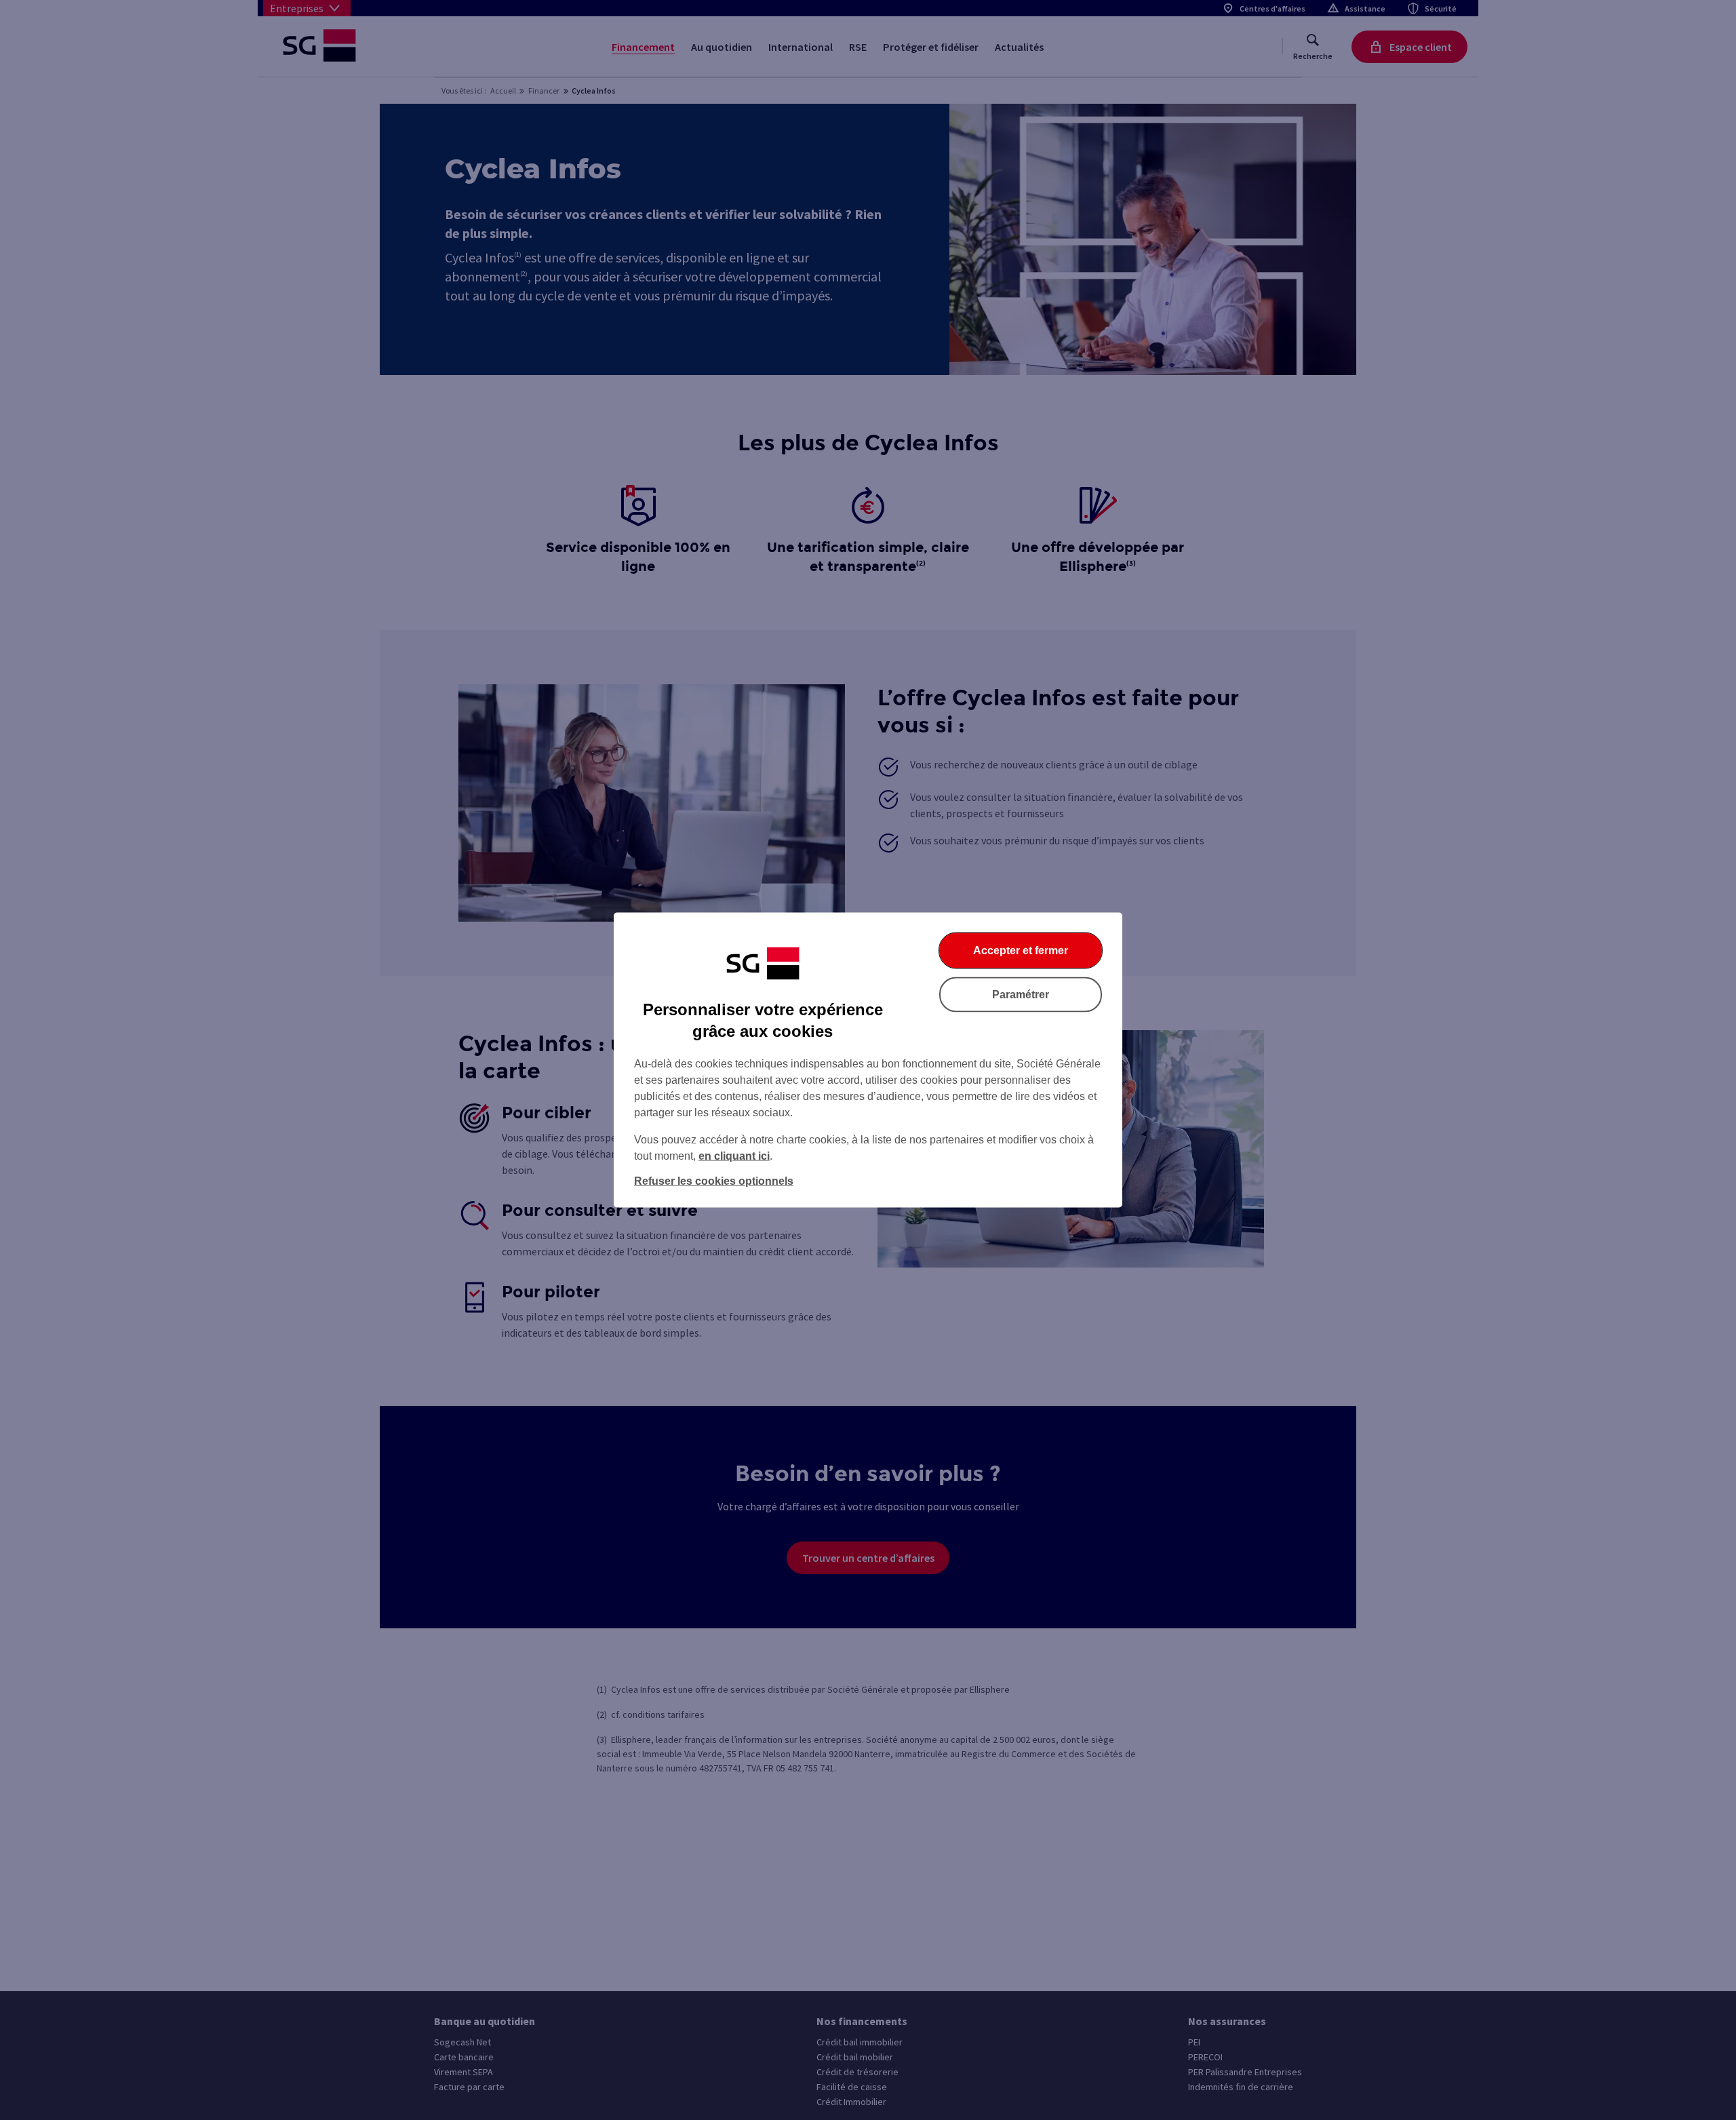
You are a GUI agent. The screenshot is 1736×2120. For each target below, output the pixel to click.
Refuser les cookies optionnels (714, 1181)
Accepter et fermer (1021, 950)
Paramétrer (1021, 995)
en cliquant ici (734, 1156)
